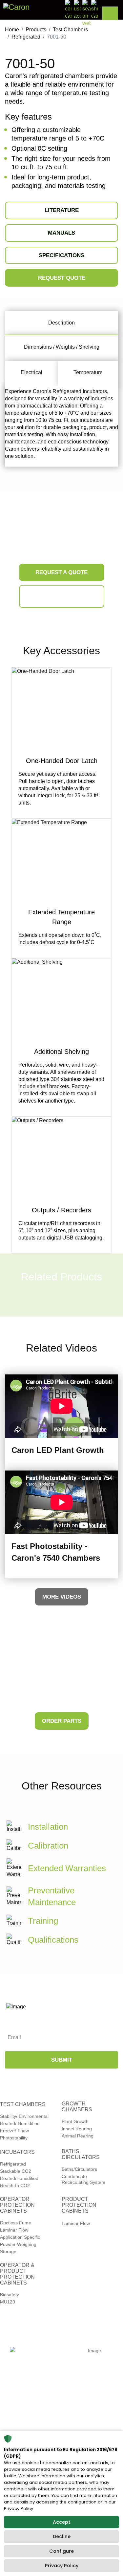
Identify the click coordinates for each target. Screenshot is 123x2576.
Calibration (48, 1846)
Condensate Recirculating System (83, 2179)
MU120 (8, 2302)
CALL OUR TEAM (62, 597)
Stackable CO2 (16, 2171)
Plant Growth (75, 2121)
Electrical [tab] (31, 372)
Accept (62, 2522)
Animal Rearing (78, 2136)
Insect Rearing (77, 2129)
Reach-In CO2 (15, 2185)
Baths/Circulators (79, 2169)
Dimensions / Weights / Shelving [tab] (62, 347)
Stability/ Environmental (24, 2116)
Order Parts (62, 1721)
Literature (62, 210)
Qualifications (53, 1940)
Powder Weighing (18, 2244)
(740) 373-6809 (42, 2428)
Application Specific (20, 2237)
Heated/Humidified (19, 2178)
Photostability (14, 2138)
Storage (8, 2252)
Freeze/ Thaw (14, 2131)
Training (43, 1921)
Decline (62, 2536)
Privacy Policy (62, 2566)
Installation (48, 1827)
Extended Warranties (67, 1868)
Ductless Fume (16, 2223)
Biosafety (10, 2295)
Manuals (61, 233)
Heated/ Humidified (20, 2123)
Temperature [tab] (88, 372)
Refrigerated (13, 2164)
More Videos (62, 1597)
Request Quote (62, 278)
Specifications (61, 255)
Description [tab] (61, 323)
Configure (61, 2551)
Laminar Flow (14, 2230)
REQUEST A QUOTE (61, 572)
